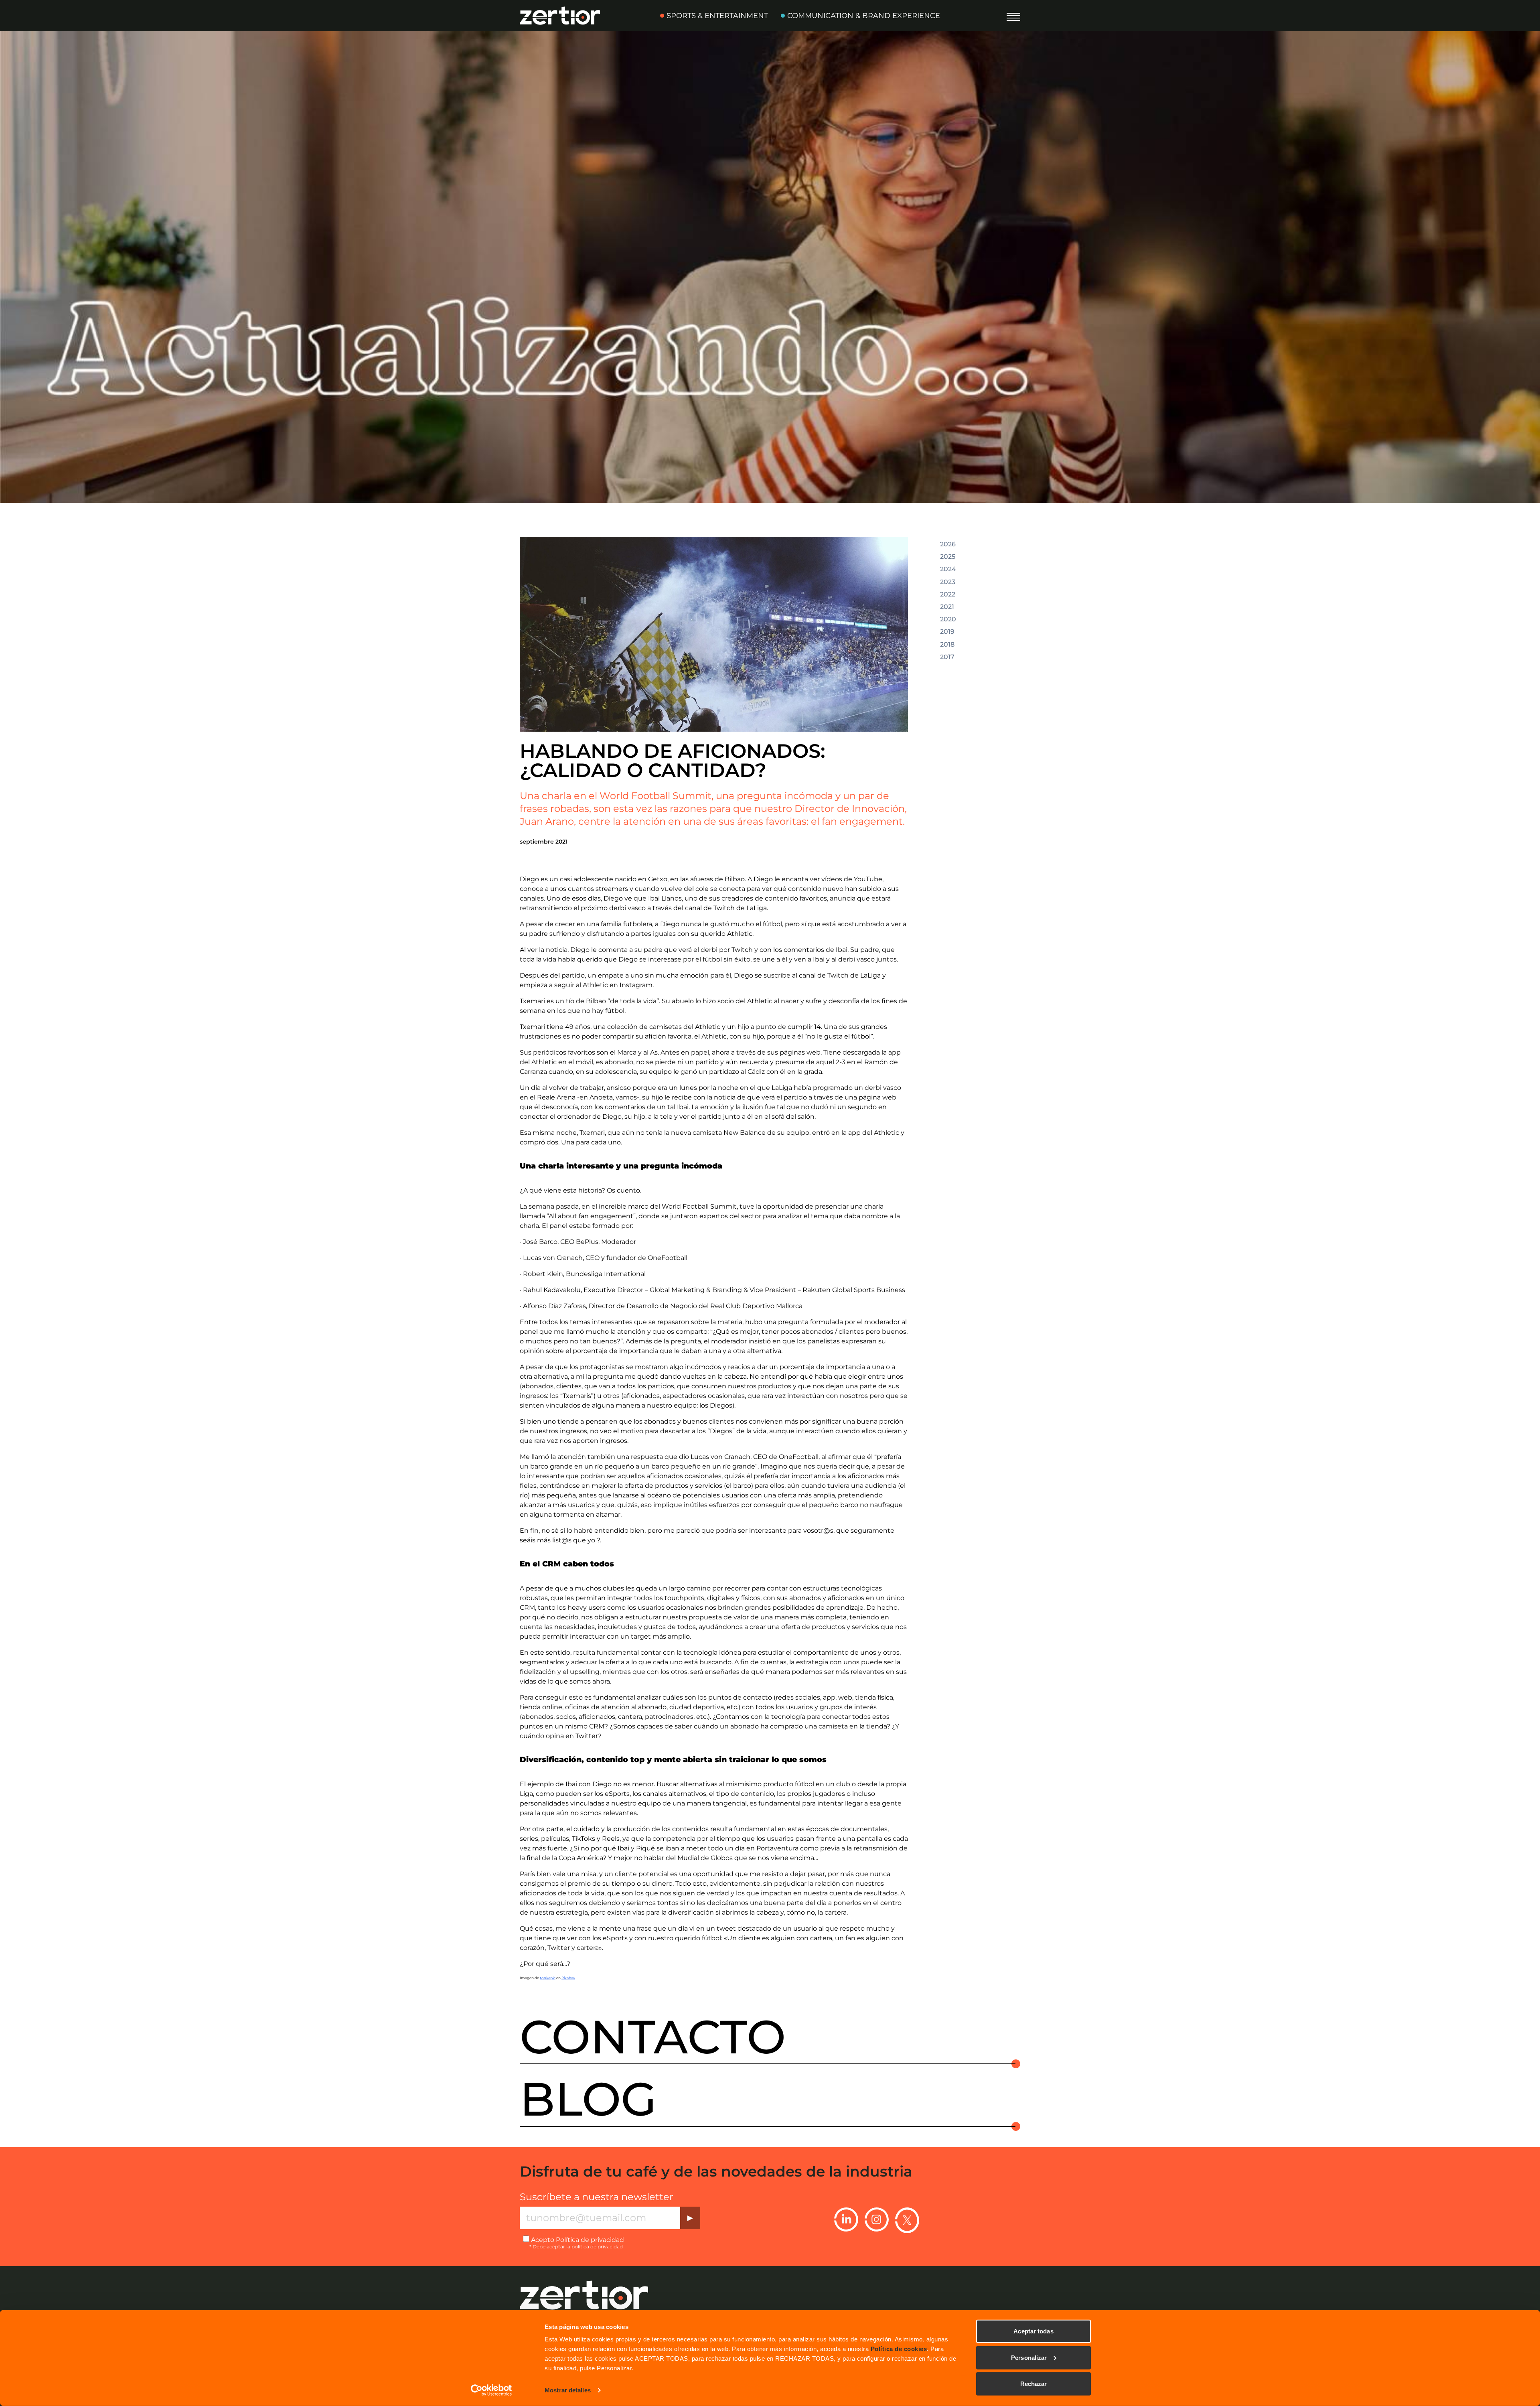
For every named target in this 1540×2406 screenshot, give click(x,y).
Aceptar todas (1033, 2331)
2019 (947, 632)
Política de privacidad (590, 2240)
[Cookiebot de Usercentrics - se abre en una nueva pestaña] (491, 2390)
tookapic (548, 1978)
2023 (948, 582)
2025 (948, 557)
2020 (948, 619)
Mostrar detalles (568, 2390)
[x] (907, 2220)
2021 (947, 607)
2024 (948, 569)
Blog (588, 2099)
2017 (947, 657)
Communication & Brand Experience (864, 16)
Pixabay (568, 1978)
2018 (947, 645)
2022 (948, 594)
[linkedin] (846, 2220)
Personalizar (1029, 2357)
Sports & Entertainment (717, 16)
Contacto (653, 2037)
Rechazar (1034, 2384)
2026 (948, 544)
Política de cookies (899, 2349)
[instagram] (877, 2220)
